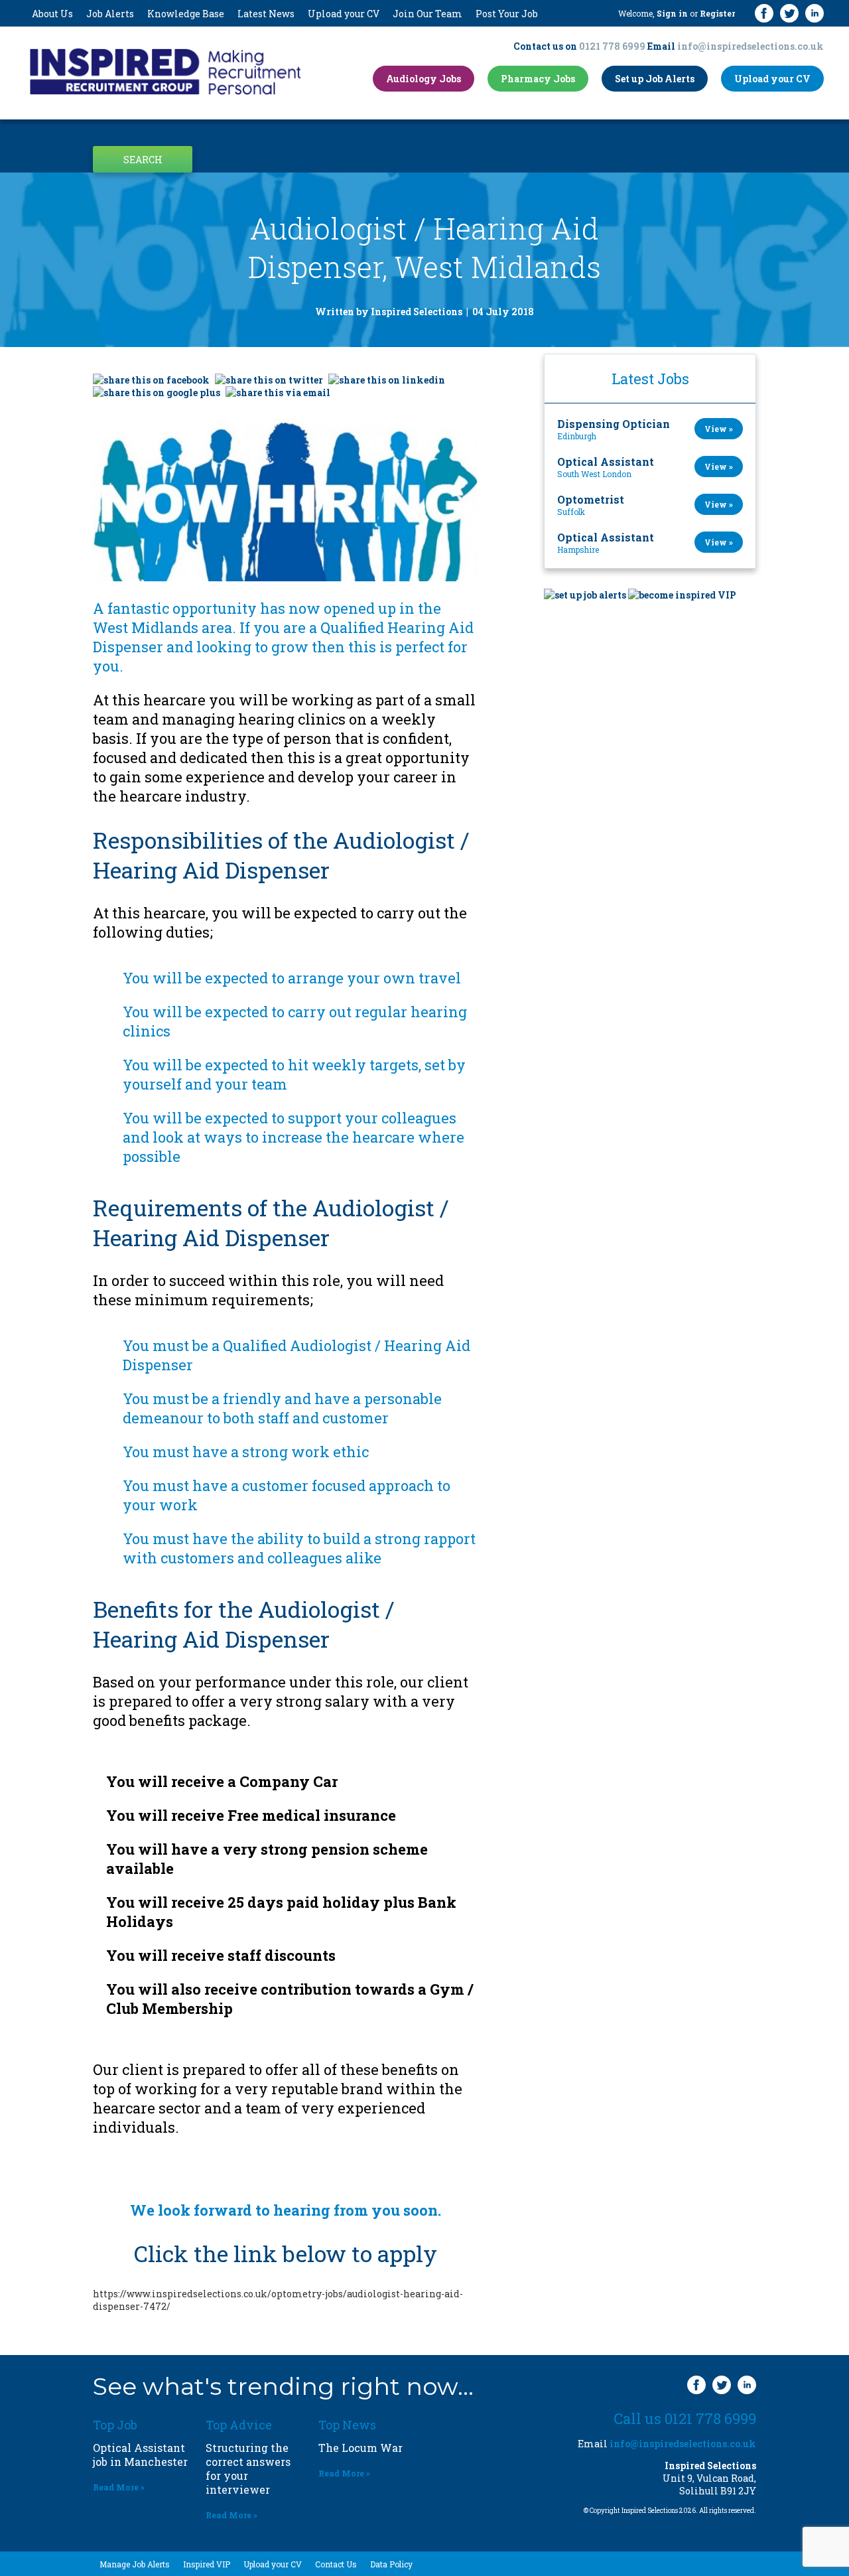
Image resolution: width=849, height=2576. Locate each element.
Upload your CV (344, 14)
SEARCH (143, 160)
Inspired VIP (207, 2564)
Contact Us (336, 2564)
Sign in (672, 13)
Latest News (266, 14)
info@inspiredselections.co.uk (751, 46)
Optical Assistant (606, 462)
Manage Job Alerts (135, 2564)
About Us (52, 14)
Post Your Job (507, 14)
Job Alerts (110, 14)
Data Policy (391, 2564)
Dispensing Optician (614, 424)
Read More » (119, 2487)
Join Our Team (427, 14)
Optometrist (591, 499)
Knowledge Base (186, 14)
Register (717, 13)
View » (719, 429)
